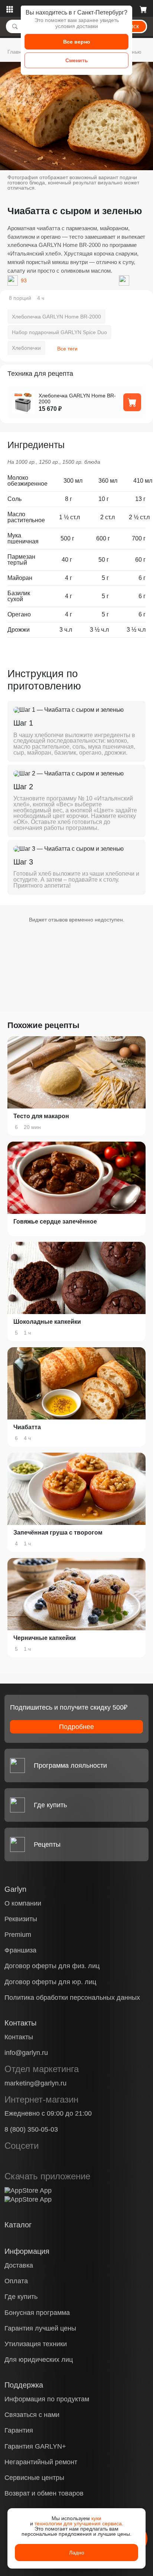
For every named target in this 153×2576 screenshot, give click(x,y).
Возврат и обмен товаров (44, 2493)
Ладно (77, 2553)
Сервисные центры (34, 2478)
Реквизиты (21, 1919)
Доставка (19, 2265)
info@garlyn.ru (26, 2053)
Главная (17, 52)
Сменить (77, 60)
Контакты (19, 2037)
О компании (23, 1903)
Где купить (21, 2297)
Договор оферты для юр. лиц (50, 1982)
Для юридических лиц (39, 2360)
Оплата (16, 2281)
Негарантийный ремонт (41, 2462)
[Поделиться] (124, 280)
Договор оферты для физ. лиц (52, 1966)
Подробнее (76, 1727)
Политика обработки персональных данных (72, 1998)
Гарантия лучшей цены (40, 2328)
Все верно (77, 42)
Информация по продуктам (47, 2399)
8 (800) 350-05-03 (31, 2129)
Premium (18, 1935)
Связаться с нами (32, 2415)
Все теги (67, 349)
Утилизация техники (36, 2344)
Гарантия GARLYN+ (35, 2446)
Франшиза (20, 1950)
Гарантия (19, 2430)
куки (96, 2518)
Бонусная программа (37, 2313)
